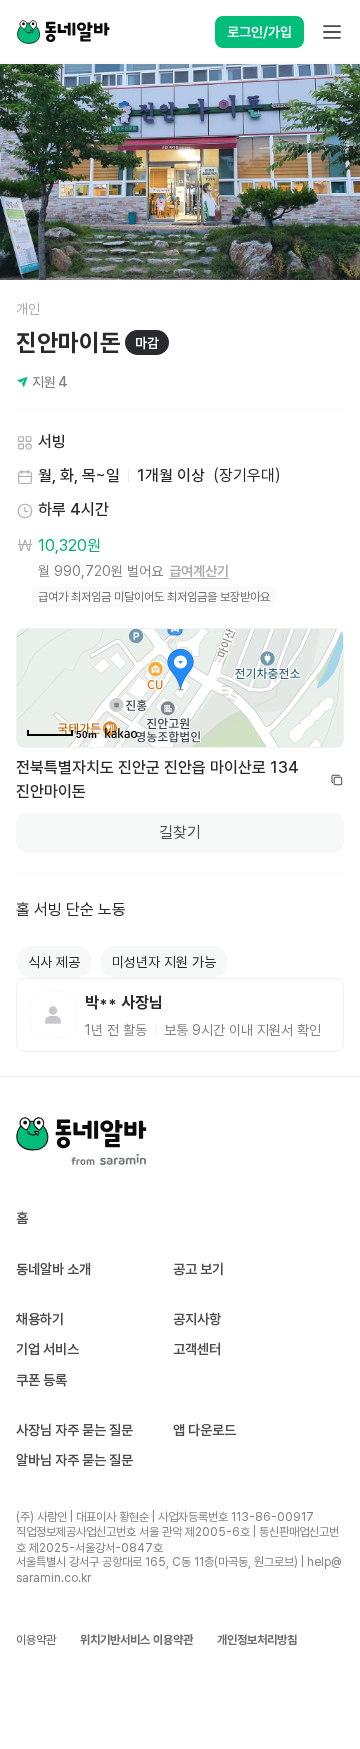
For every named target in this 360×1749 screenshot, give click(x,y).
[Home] (63, 32)
